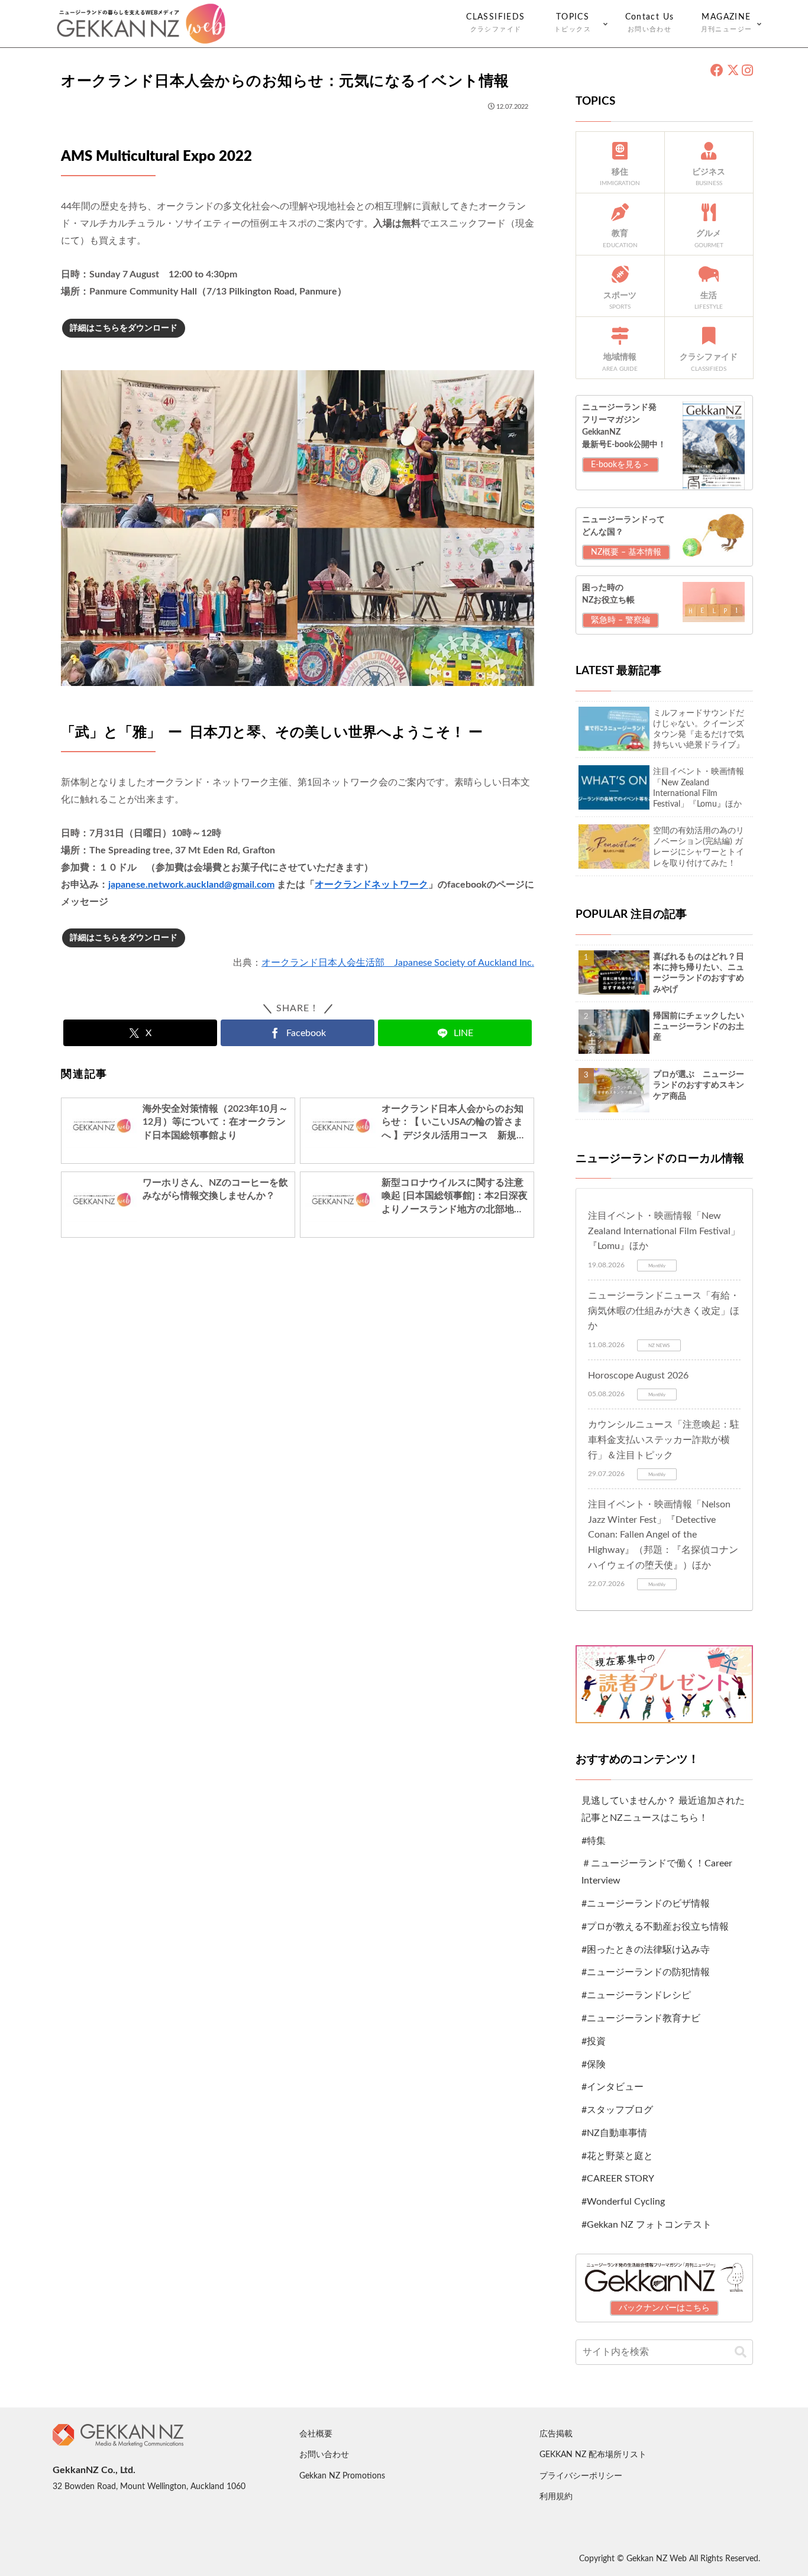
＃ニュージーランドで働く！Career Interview (657, 1872)
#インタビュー (613, 2087)
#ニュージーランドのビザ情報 (646, 1904)
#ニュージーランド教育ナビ (641, 2018)
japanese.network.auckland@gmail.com (191, 885)
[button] (741, 2352)
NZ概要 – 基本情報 (626, 552)
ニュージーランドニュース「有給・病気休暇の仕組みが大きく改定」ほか (664, 1311)
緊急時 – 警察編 (620, 620)
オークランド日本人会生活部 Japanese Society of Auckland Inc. (398, 963)
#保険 (594, 2064)
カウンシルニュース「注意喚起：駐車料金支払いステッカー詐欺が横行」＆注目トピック (664, 1440)
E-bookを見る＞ (620, 465)
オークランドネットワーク (371, 885)
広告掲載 (556, 2434)
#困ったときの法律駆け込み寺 (646, 1950)
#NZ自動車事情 (614, 2133)
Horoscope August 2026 (638, 1376)
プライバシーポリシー (581, 2476)
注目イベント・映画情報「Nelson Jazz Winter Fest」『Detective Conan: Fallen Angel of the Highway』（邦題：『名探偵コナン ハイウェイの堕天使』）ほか (663, 1535)
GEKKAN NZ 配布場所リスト (593, 2455)
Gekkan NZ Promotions (342, 2476)
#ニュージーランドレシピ (636, 1995)
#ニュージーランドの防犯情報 (646, 1972)
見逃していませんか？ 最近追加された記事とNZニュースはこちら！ (663, 1809)
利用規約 (556, 2497)
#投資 (594, 2041)
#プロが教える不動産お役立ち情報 (655, 1927)
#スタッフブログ (617, 2110)
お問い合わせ (324, 2455)
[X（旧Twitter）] (733, 71)
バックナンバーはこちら (664, 2308)
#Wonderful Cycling (623, 2202)
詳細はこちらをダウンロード (124, 328)
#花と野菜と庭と (617, 2156)
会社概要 (316, 2434)
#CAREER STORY (618, 2179)
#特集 (594, 1841)
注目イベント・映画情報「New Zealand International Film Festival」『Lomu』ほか (664, 1231)
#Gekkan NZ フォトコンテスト (647, 2225)
